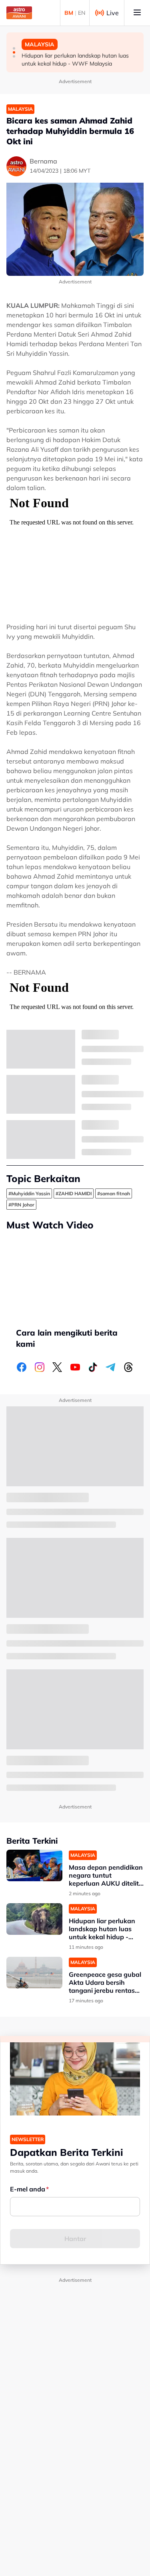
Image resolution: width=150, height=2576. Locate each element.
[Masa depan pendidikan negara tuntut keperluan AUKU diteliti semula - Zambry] (34, 1865)
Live (113, 13)
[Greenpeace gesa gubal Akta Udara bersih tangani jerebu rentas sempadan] (34, 1973)
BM (69, 13)
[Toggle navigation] (137, 13)
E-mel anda (28, 2189)
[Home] (19, 13)
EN (82, 13)
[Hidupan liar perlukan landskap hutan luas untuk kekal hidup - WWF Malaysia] (34, 1919)
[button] (14, 48)
